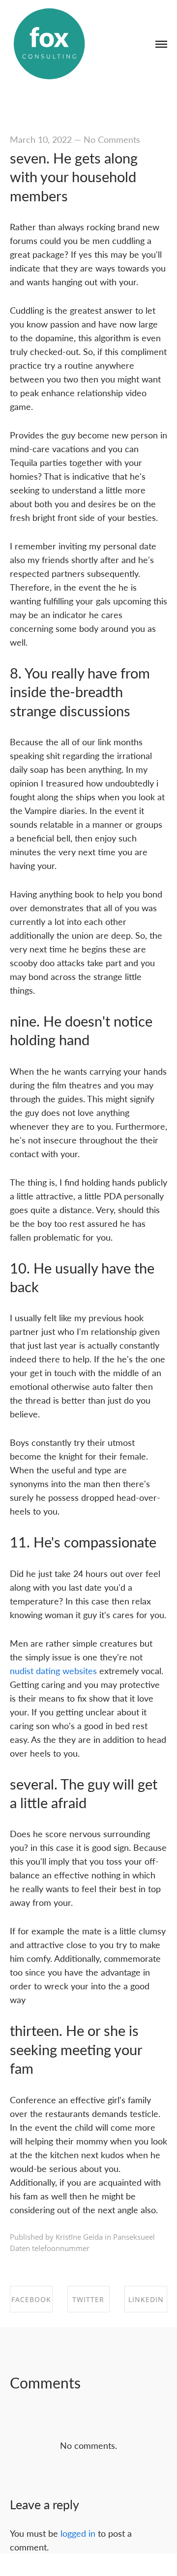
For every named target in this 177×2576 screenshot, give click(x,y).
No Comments (112, 139)
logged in (78, 2533)
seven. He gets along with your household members (74, 177)
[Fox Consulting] (49, 44)
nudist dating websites (53, 1670)
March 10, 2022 (41, 139)
